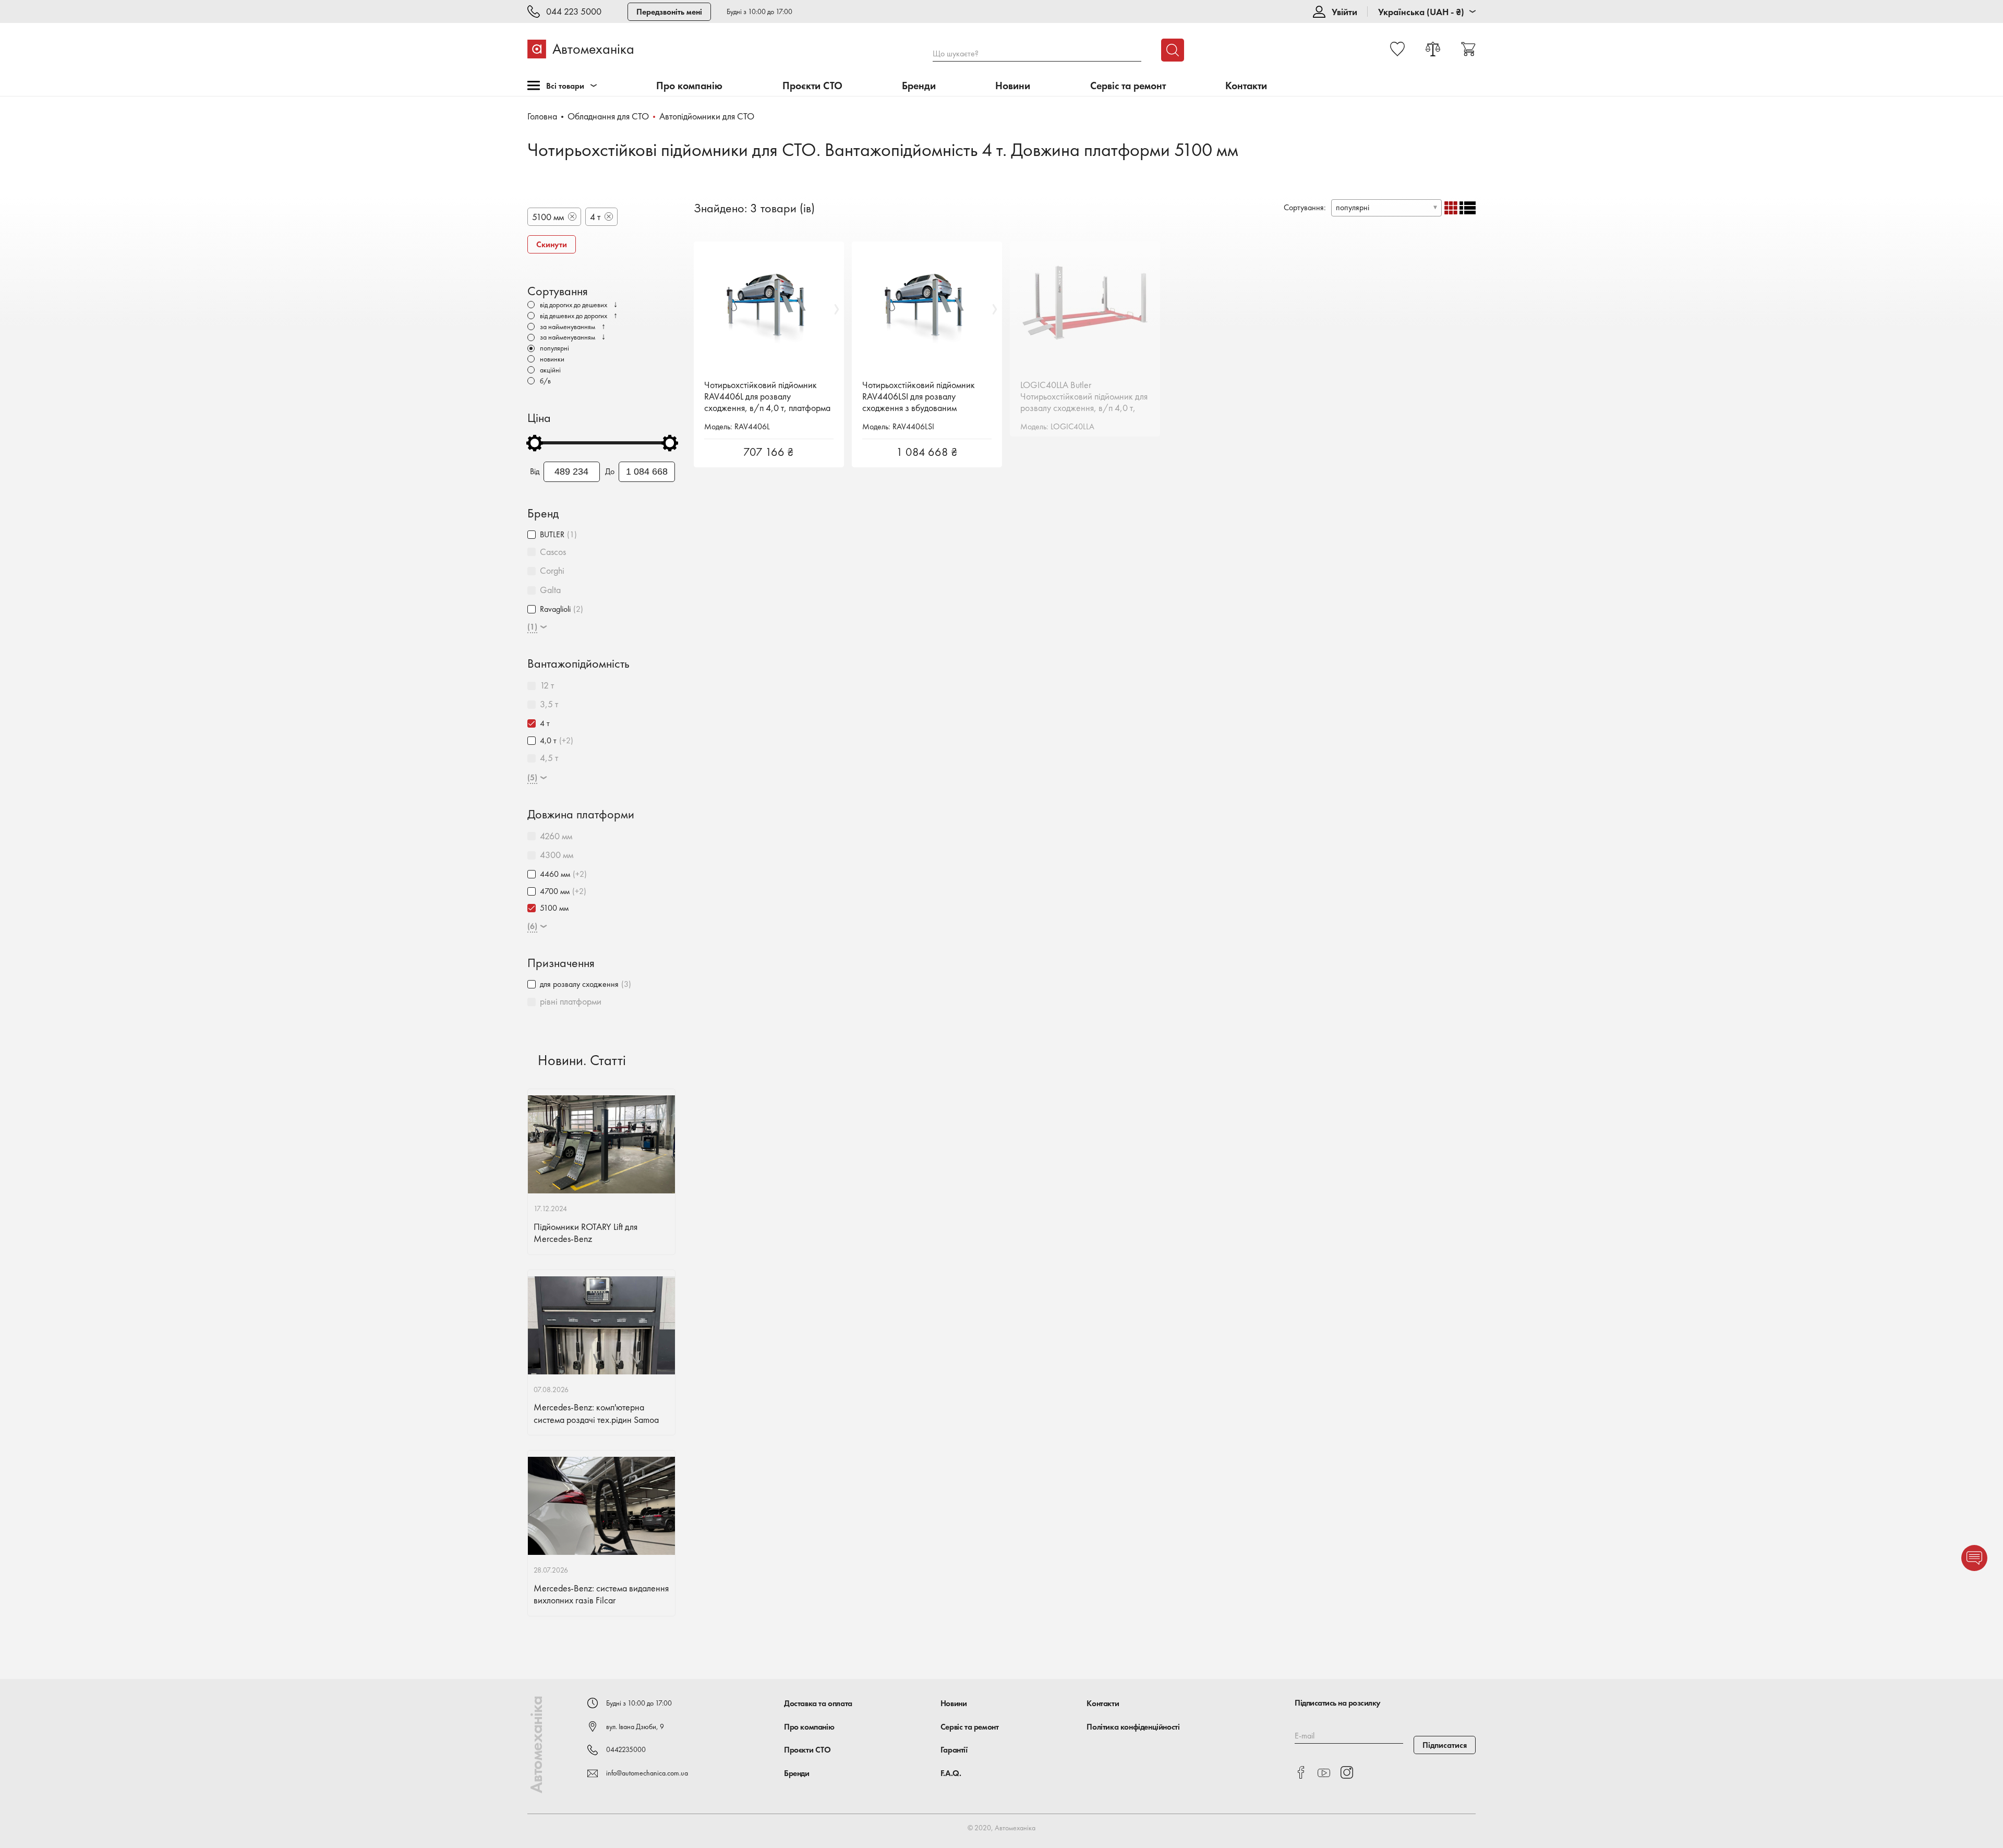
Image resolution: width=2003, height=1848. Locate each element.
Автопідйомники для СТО (707, 116)
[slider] (535, 443)
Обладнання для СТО (608, 116)
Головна (542, 116)
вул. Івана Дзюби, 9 (635, 1726)
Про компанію (689, 86)
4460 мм (555, 874)
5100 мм (554, 908)
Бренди (919, 86)
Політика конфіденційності (1133, 1727)
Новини (1013, 86)
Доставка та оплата (818, 1703)
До (610, 472)
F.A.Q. (951, 1773)
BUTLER (552, 534)
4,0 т (548, 740)
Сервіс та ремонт (1128, 86)
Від (535, 472)
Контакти (1246, 86)
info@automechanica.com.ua (647, 1773)
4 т (545, 723)
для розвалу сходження (579, 984)
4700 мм (555, 891)
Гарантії (954, 1750)
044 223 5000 (574, 12)
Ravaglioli (555, 609)
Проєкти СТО (812, 86)
